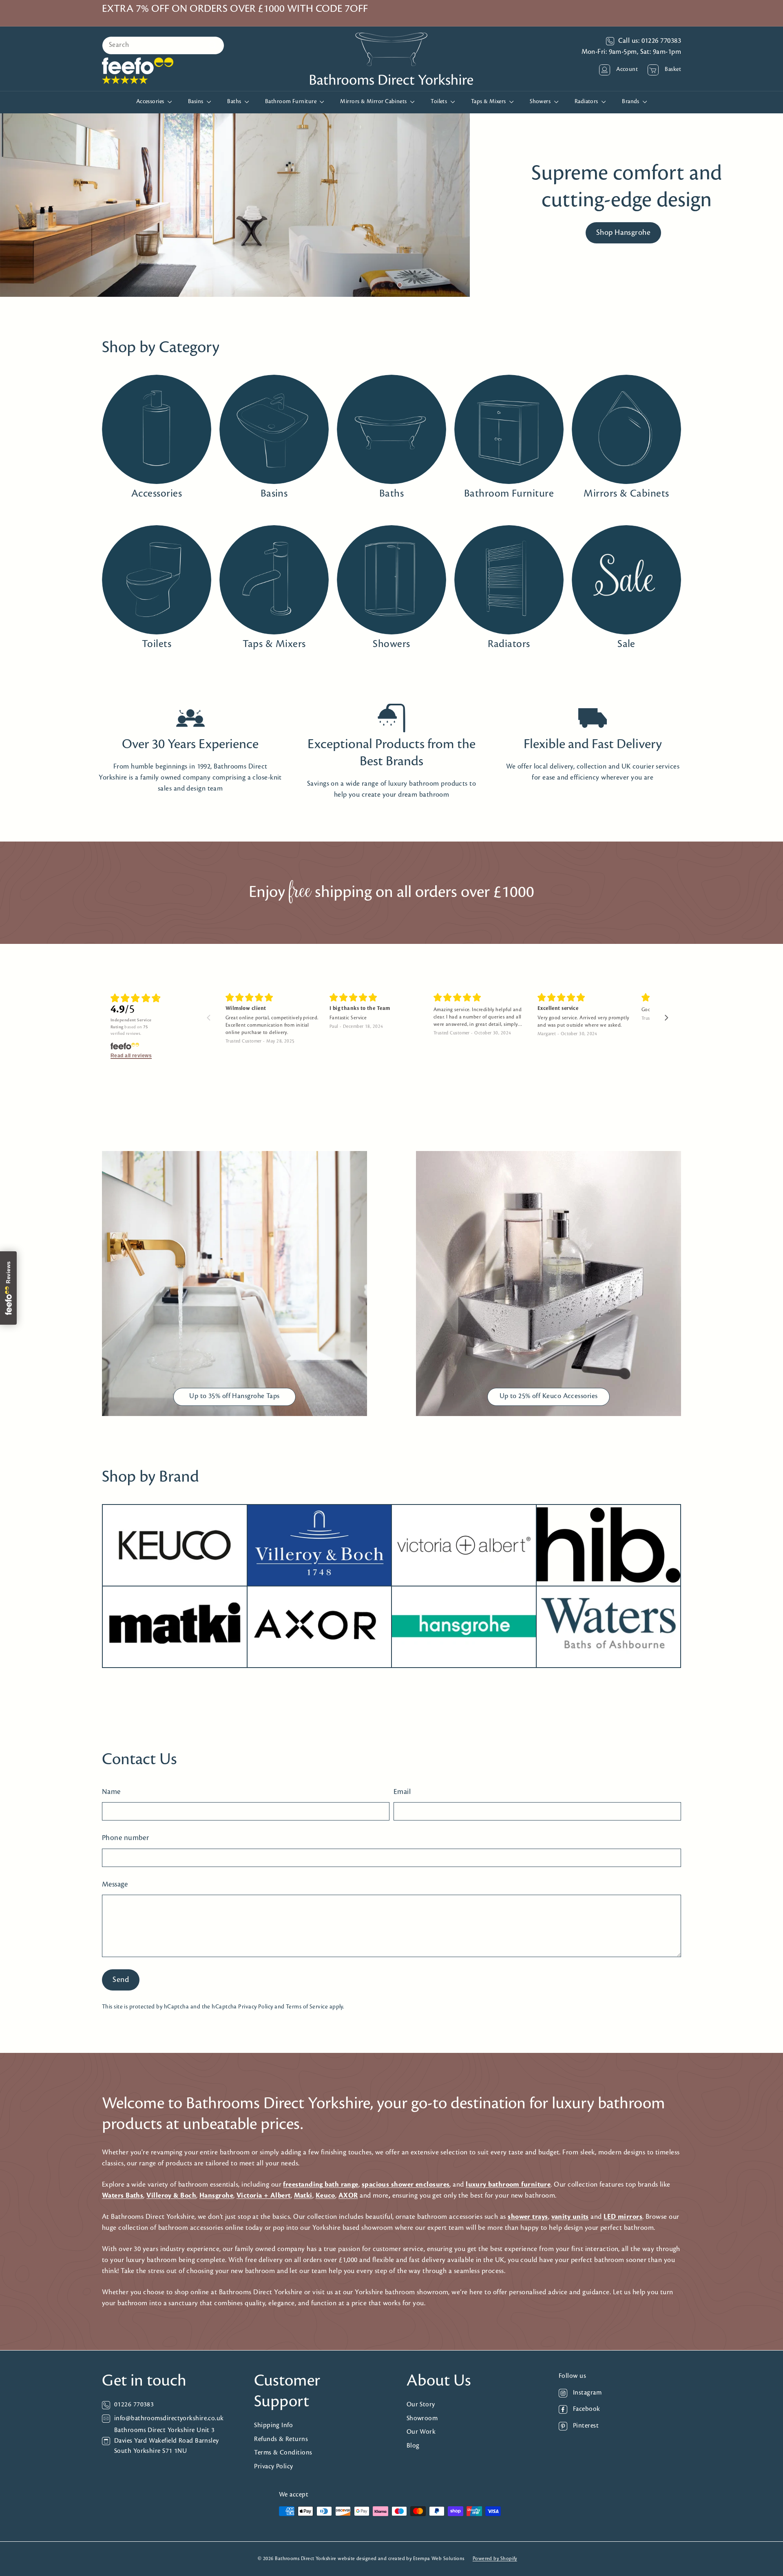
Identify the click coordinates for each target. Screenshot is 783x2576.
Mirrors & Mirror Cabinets (374, 102)
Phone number (125, 1838)
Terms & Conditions (283, 2453)
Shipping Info (273, 2425)
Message (115, 1885)
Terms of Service (307, 2007)
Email (402, 1792)
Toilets (440, 102)
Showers (541, 102)
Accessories (151, 102)
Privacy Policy (255, 2007)
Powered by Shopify (495, 2559)
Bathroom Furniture (292, 102)
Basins (196, 102)
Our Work (421, 2432)
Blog (413, 2446)
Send (121, 1980)
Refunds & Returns (281, 2439)
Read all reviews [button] (131, 1056)
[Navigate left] (209, 1018)
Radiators (587, 102)
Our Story (421, 2405)
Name (111, 1792)
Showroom (422, 2418)
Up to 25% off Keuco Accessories (549, 1396)
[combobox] (163, 45)
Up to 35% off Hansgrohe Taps (234, 1396)
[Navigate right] (667, 1018)
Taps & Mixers (489, 102)
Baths (235, 102)
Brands (631, 102)
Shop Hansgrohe (623, 233)
